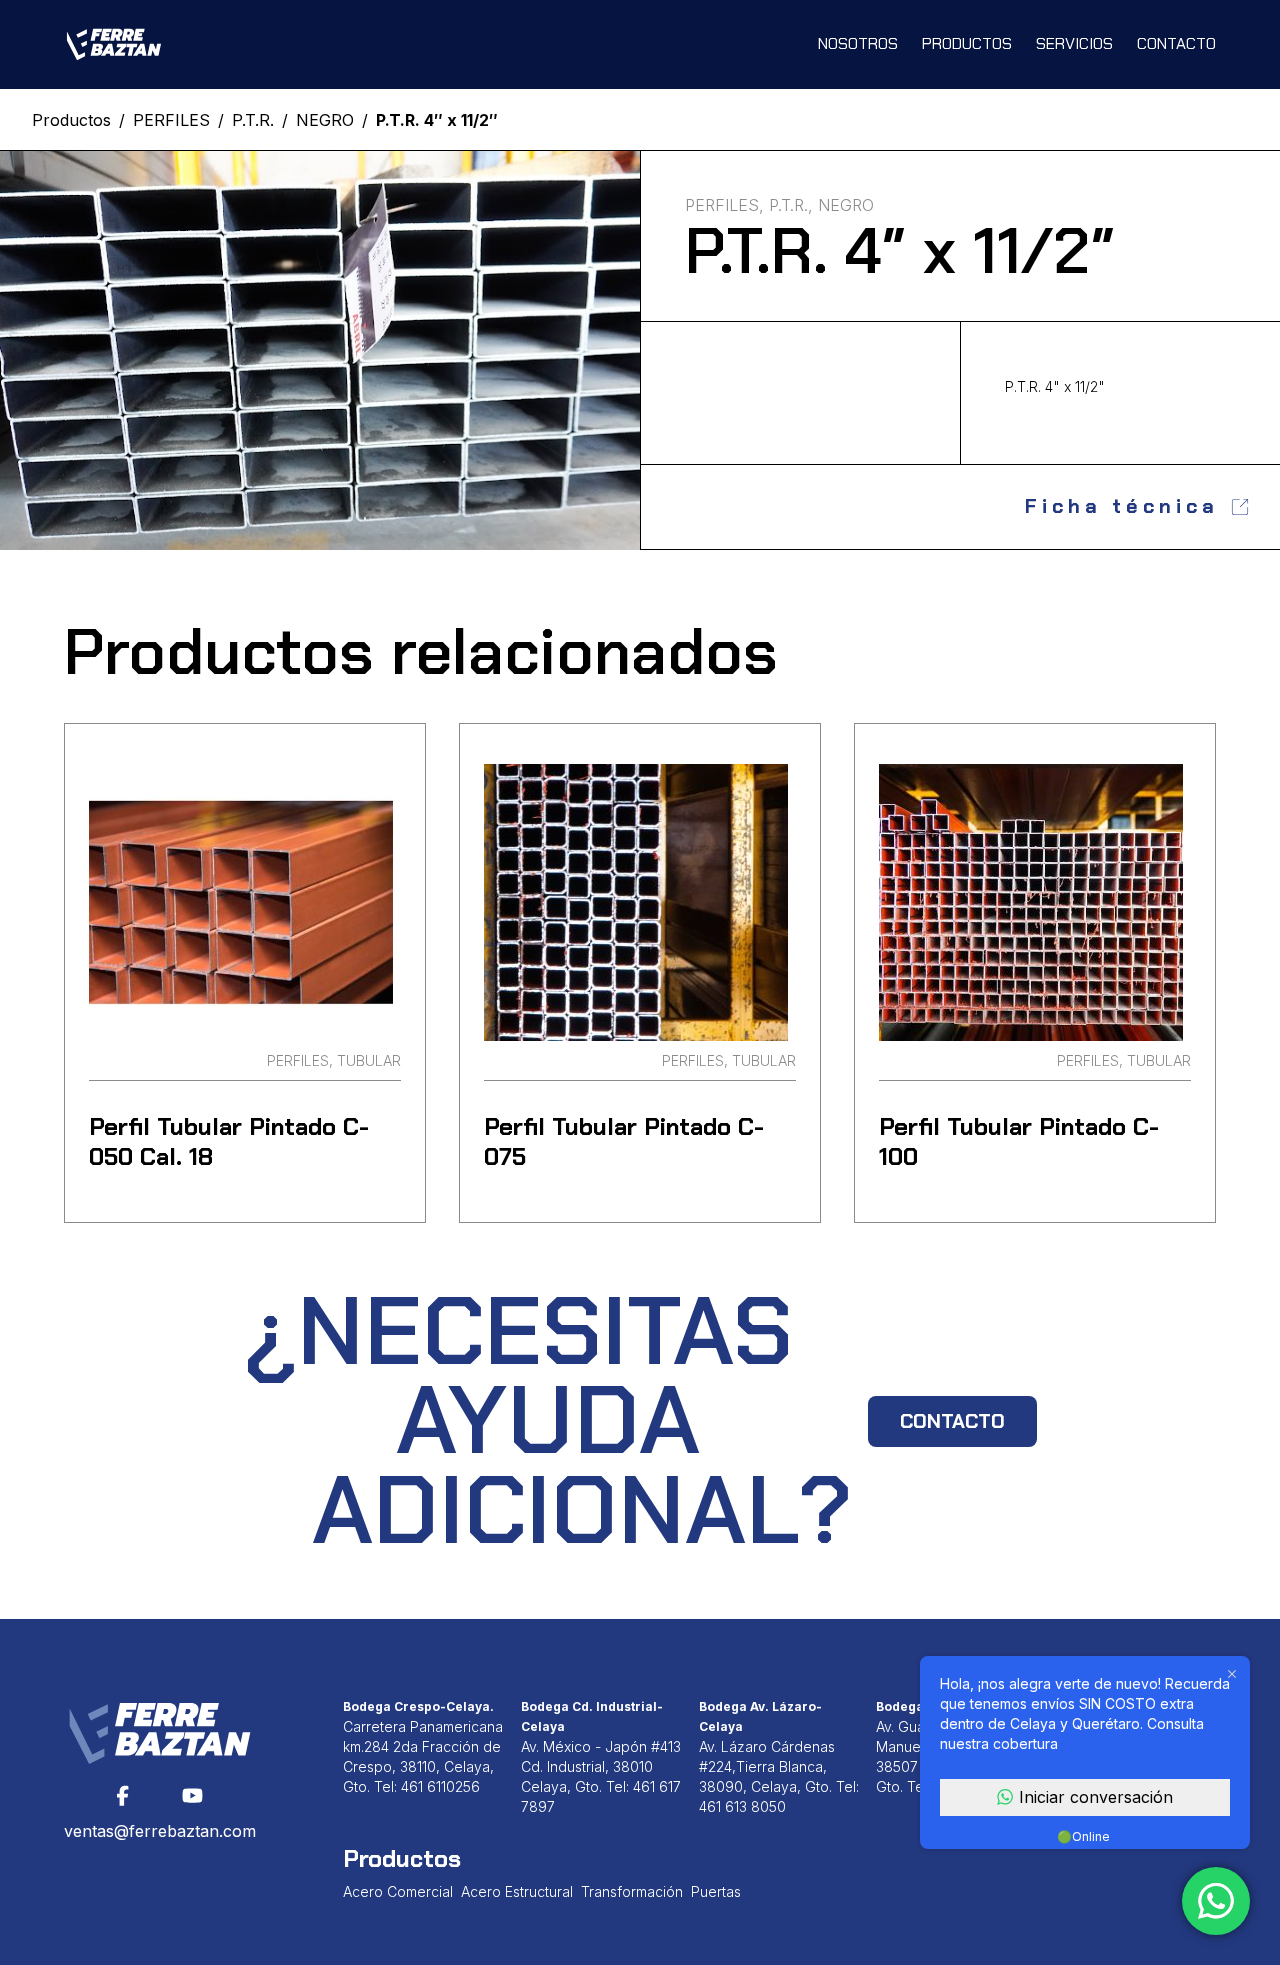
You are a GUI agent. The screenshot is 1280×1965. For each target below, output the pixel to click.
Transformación (632, 1891)
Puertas (716, 1891)
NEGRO (325, 120)
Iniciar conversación (1096, 1797)
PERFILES (171, 120)
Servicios (1074, 43)
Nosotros (858, 43)
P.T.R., (791, 205)
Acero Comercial (398, 1891)
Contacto (1176, 43)
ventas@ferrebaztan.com (160, 1831)
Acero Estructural (517, 1891)
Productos (967, 43)
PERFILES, (724, 205)
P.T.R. (253, 120)
